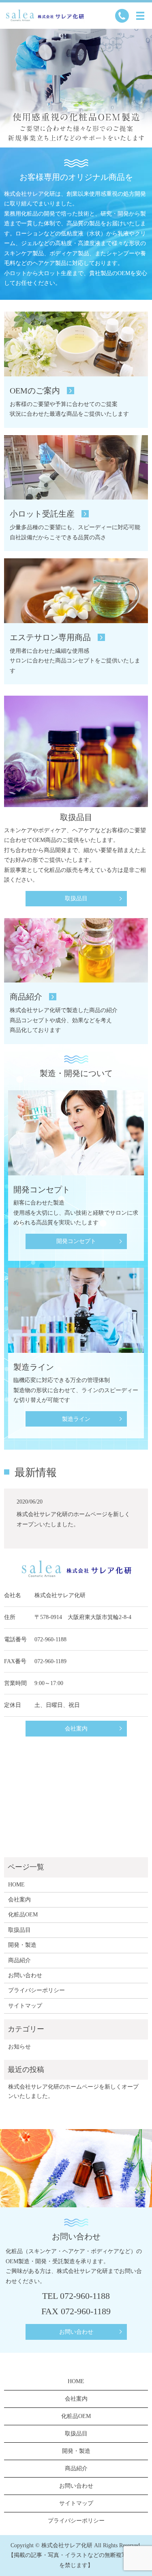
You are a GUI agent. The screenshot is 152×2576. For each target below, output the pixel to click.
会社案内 (76, 1729)
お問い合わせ (25, 1975)
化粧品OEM (23, 1915)
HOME (16, 1885)
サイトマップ (25, 2006)
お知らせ (19, 2047)
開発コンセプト (76, 1241)
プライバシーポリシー (36, 1990)
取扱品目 (76, 898)
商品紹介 (19, 1960)
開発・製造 (22, 1945)
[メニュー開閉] (140, 16)
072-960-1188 (50, 1639)
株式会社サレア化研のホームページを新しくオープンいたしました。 (73, 2091)
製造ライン (76, 1419)
